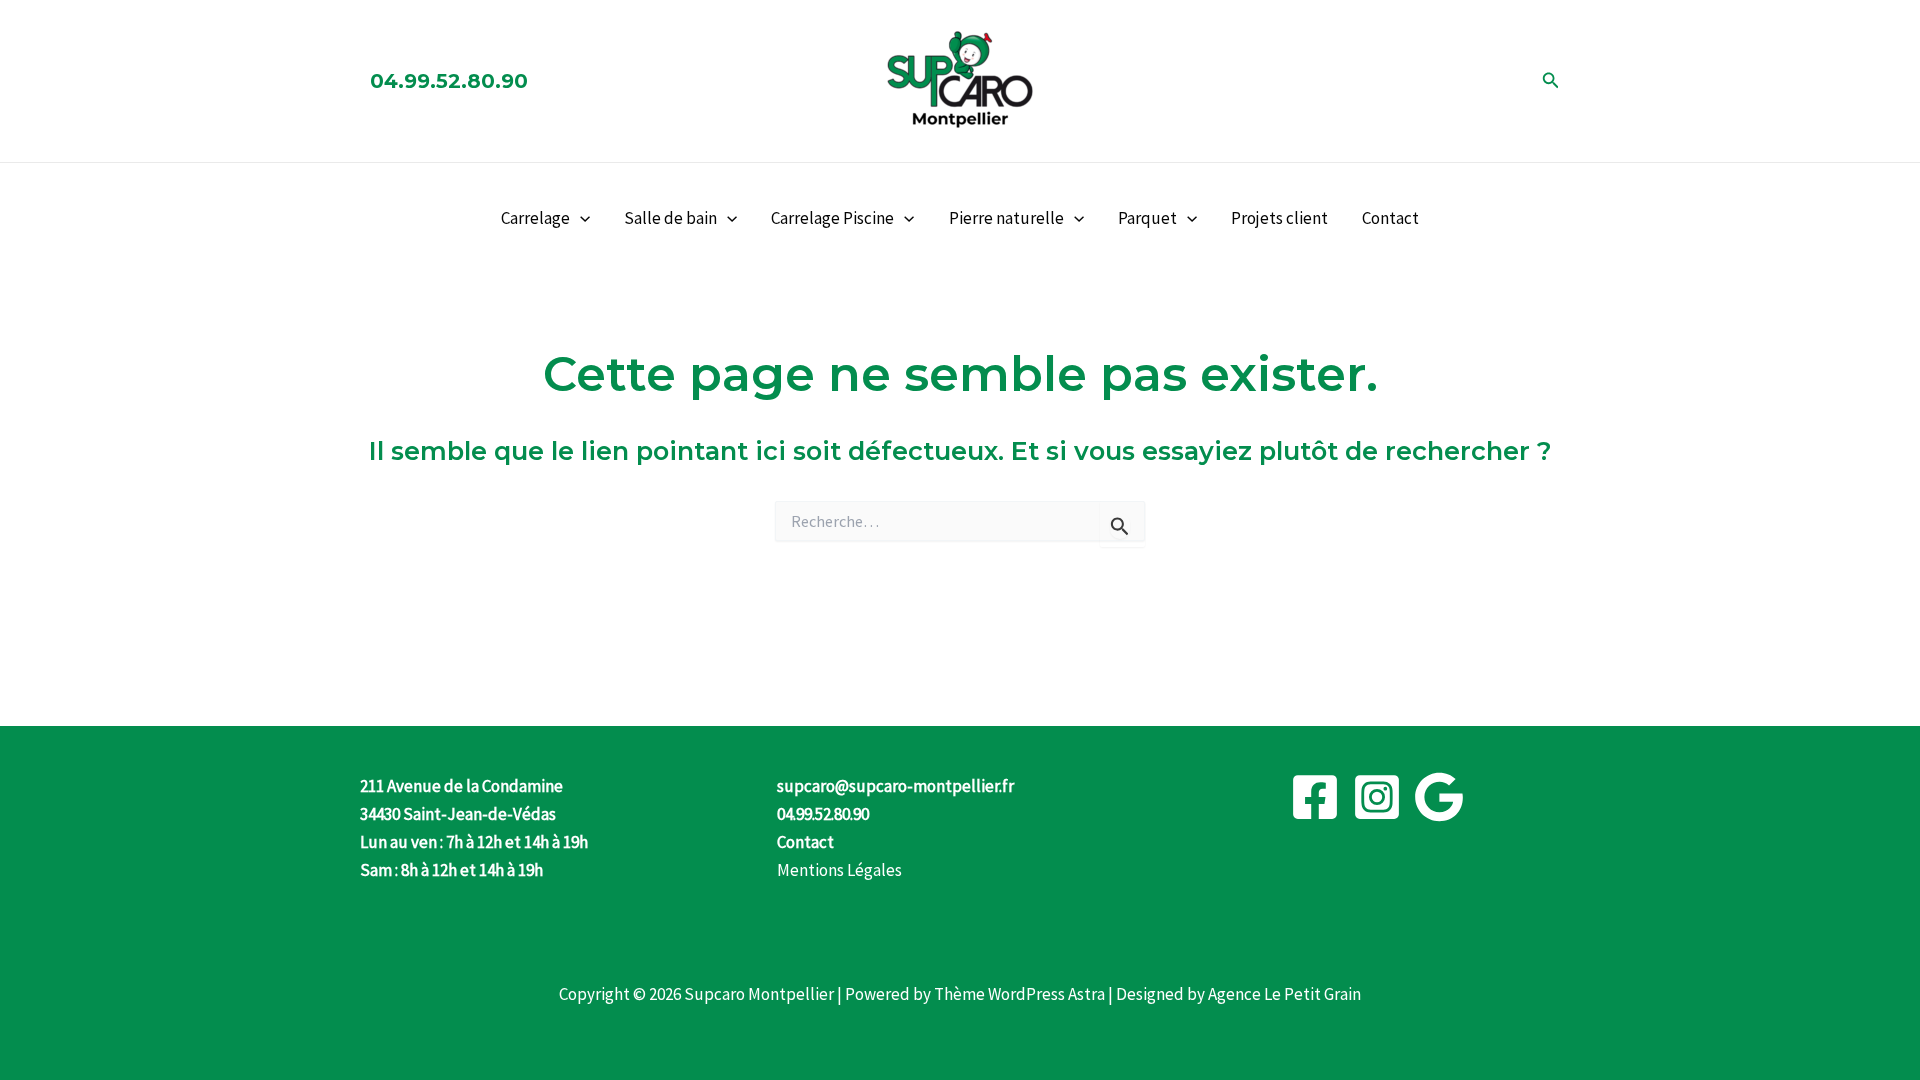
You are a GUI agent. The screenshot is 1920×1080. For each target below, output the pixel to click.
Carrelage (535, 218)
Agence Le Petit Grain (1284, 994)
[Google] (1439, 797)
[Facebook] (1315, 797)
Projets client (1279, 218)
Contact (1390, 218)
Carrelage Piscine (832, 218)
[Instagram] (1377, 797)
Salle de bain (670, 218)
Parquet (1147, 218)
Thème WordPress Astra (1019, 994)
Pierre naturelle (1006, 218)
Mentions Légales (839, 870)
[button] (1551, 81)
